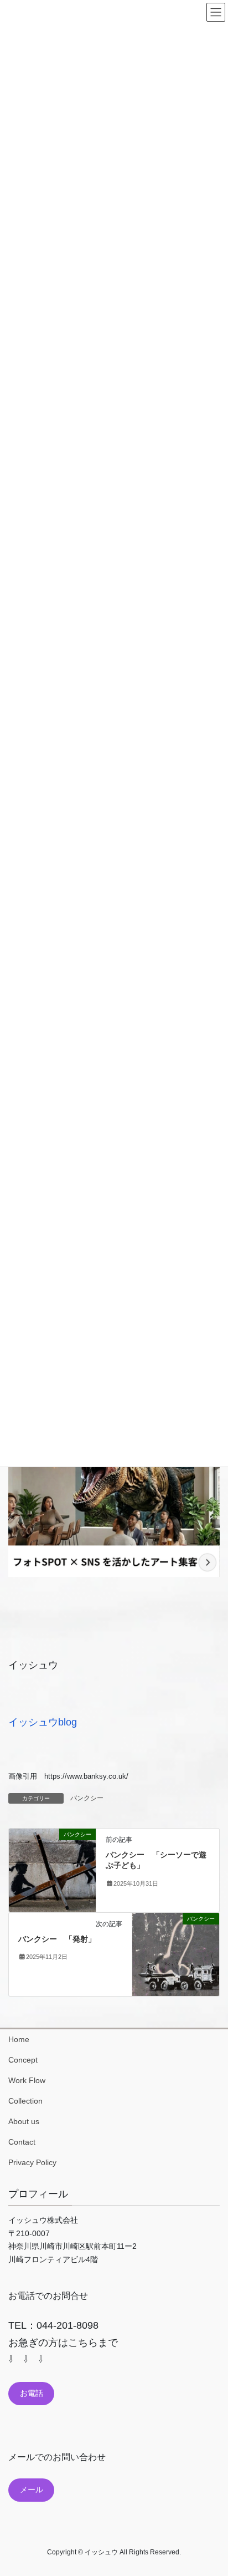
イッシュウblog (43, 1722)
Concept (23, 2060)
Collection (25, 2101)
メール (32, 2490)
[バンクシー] (52, 1869)
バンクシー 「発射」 (57, 1939)
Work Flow (27, 2080)
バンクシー (87, 1798)
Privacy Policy (32, 2162)
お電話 (32, 2393)
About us (24, 2121)
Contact (22, 2142)
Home (19, 2039)
